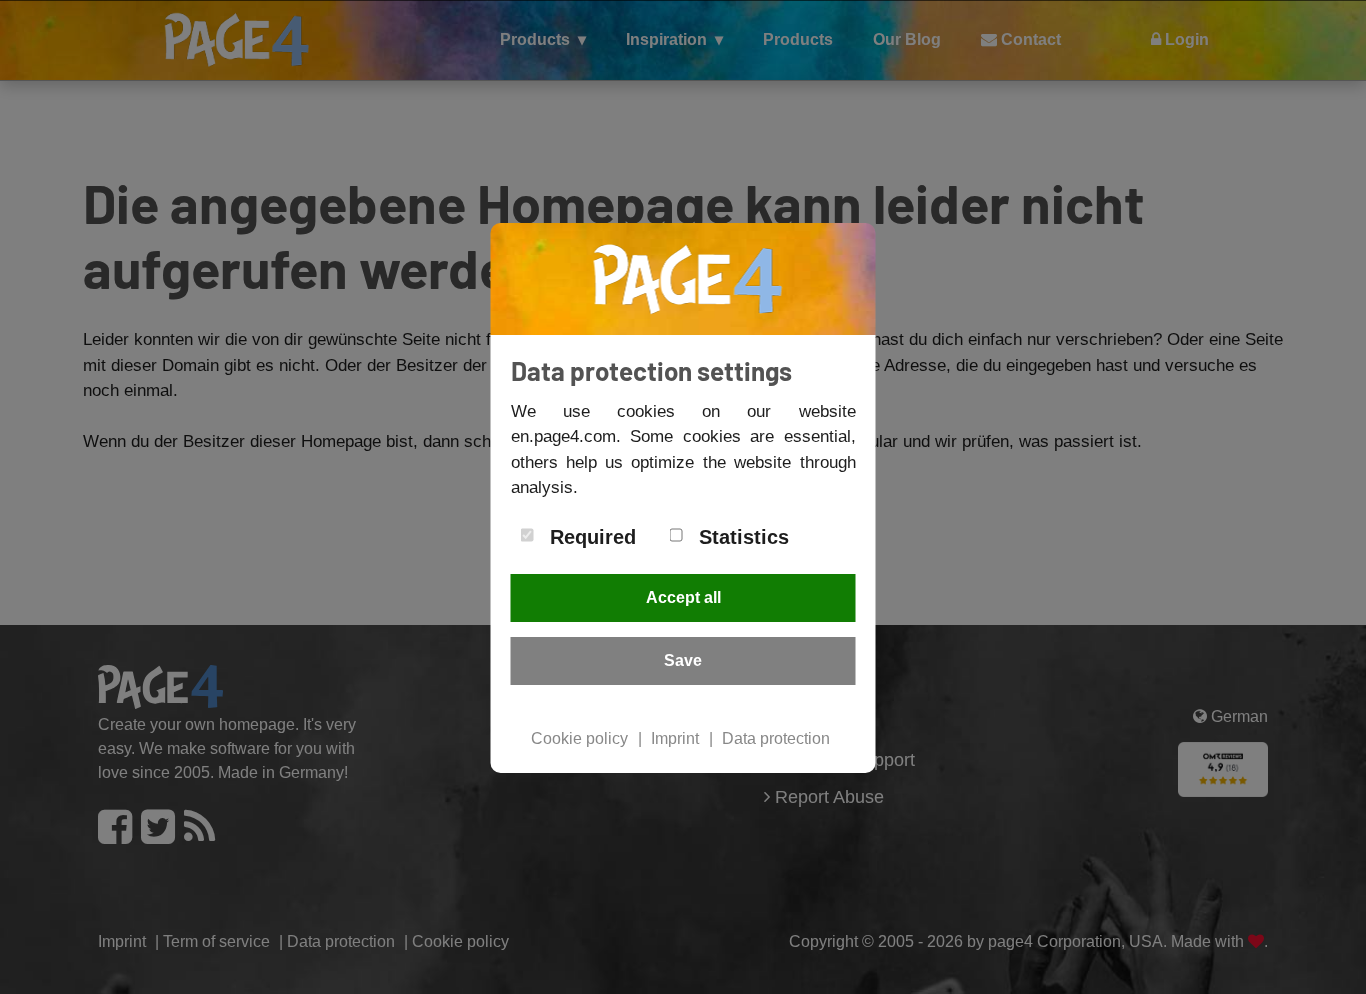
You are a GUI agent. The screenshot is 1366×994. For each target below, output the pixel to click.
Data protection (776, 738)
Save (683, 660)
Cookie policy (579, 738)
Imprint (675, 738)
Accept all (683, 597)
